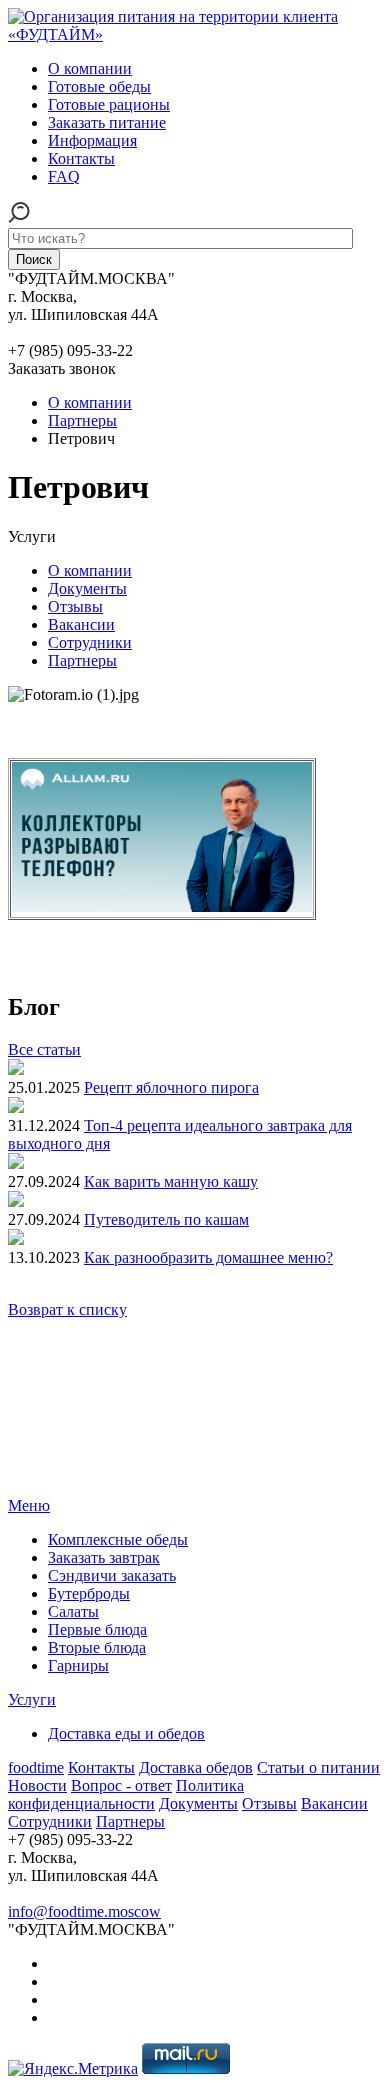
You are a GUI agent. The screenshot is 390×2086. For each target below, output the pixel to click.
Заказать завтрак (104, 1557)
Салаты (73, 1611)
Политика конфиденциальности (126, 1794)
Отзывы (75, 606)
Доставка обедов (196, 1767)
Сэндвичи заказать (112, 1575)
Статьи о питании (318, 1767)
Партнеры (82, 660)
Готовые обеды (99, 86)
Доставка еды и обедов (126, 1733)
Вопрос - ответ (121, 1785)
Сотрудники (90, 642)
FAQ (64, 176)
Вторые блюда (97, 1647)
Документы (87, 588)
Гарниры (78, 1665)
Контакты (81, 158)
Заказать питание (107, 122)
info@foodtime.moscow (84, 1911)
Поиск (34, 259)
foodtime (36, 1767)
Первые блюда (97, 1629)
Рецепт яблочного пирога (171, 1087)
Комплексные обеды (118, 1539)
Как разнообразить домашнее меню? (208, 1257)
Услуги (32, 1699)
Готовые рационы (109, 104)
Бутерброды (89, 1593)
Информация (92, 140)
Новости (37, 1785)
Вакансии (81, 624)
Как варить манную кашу (171, 1181)
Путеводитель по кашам (166, 1219)
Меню (29, 1505)
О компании (90, 68)
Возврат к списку (67, 1309)
